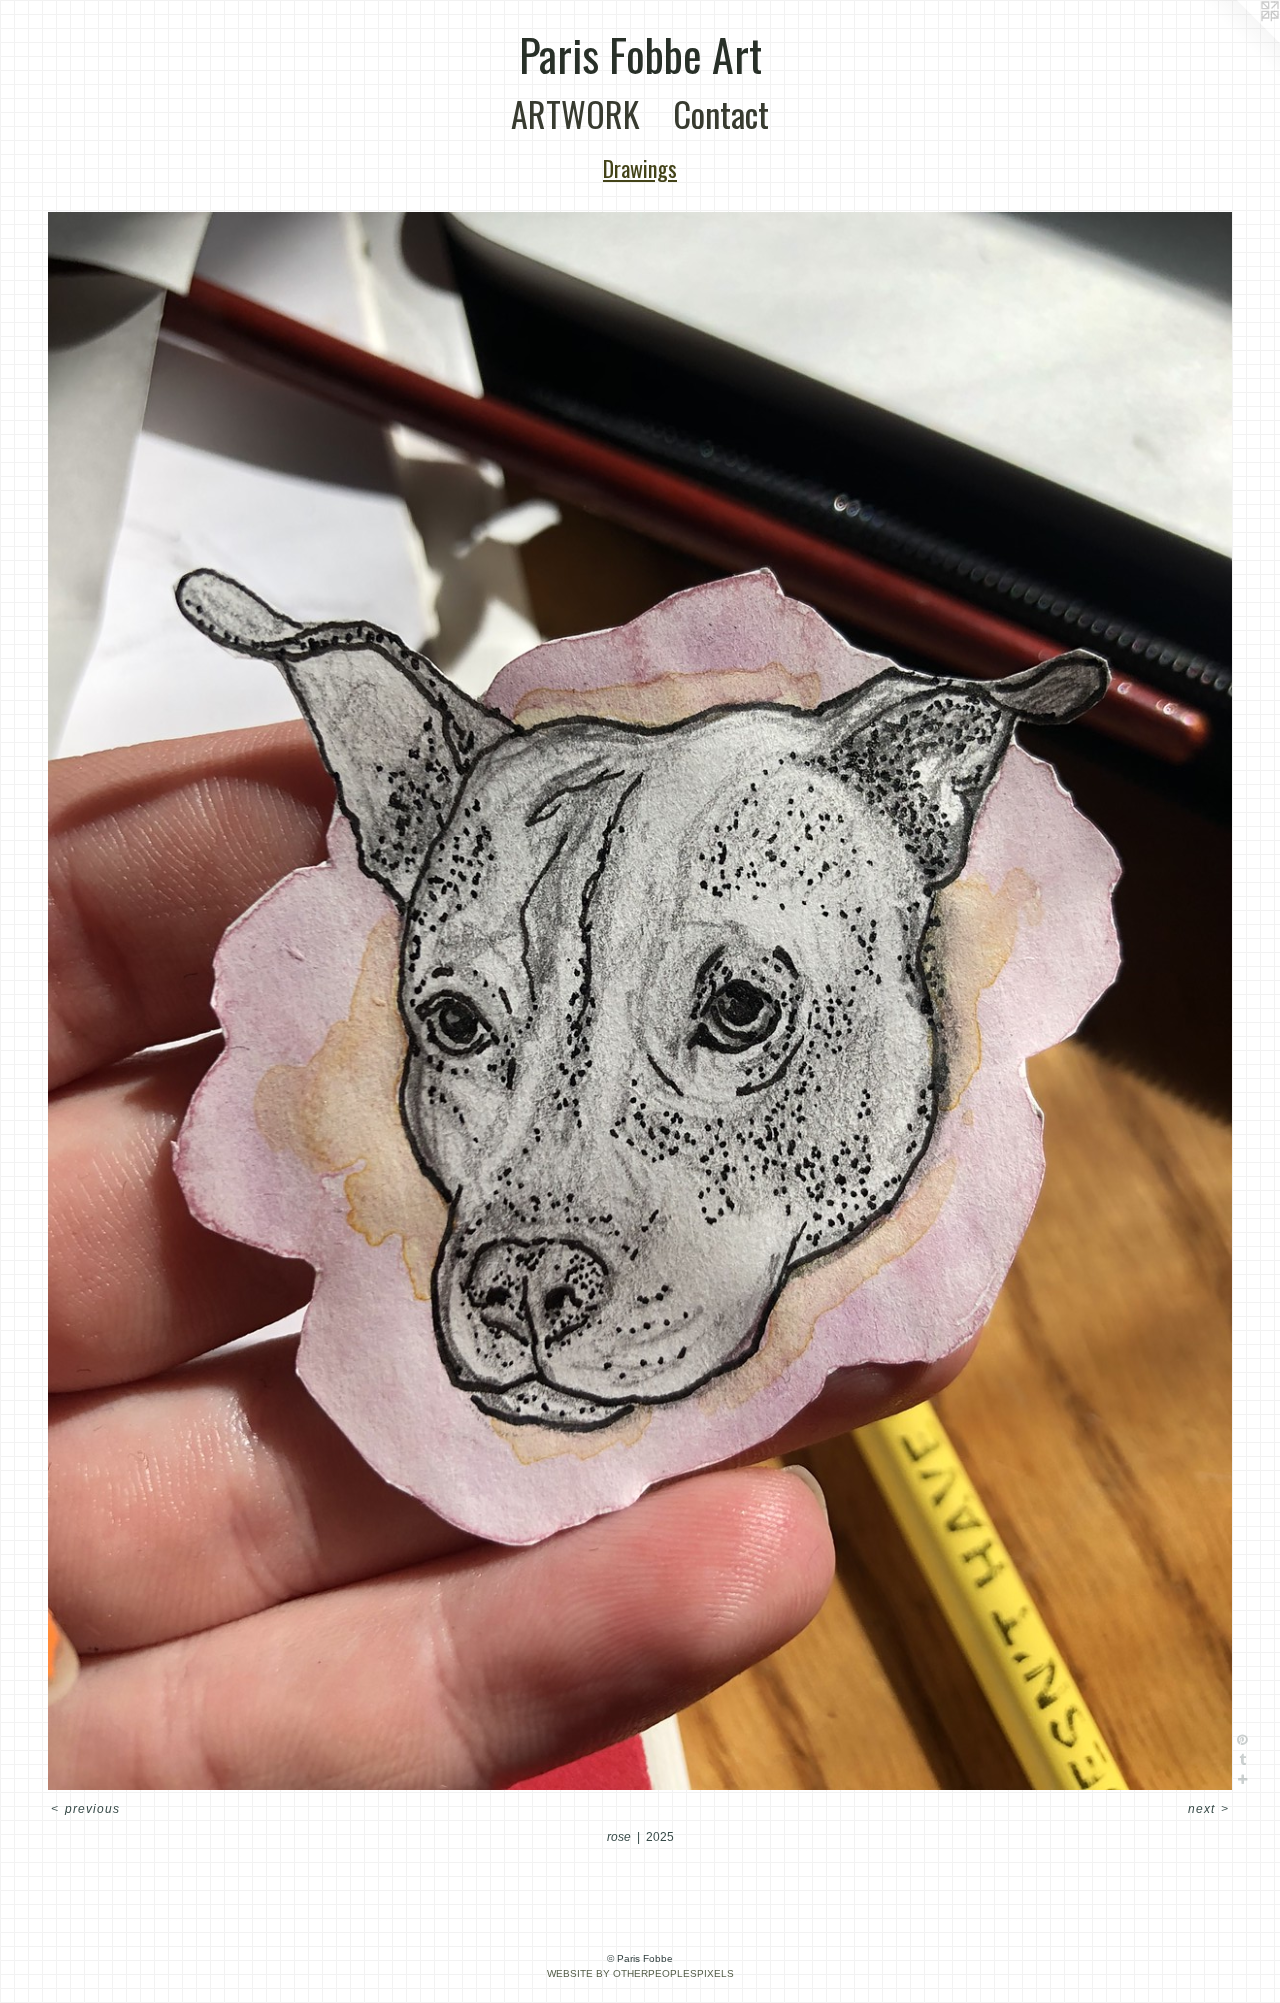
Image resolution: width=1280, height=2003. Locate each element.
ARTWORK (575, 113)
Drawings (640, 168)
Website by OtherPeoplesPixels (640, 1973)
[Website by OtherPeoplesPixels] (1240, 40)
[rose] (640, 1001)
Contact (721, 113)
